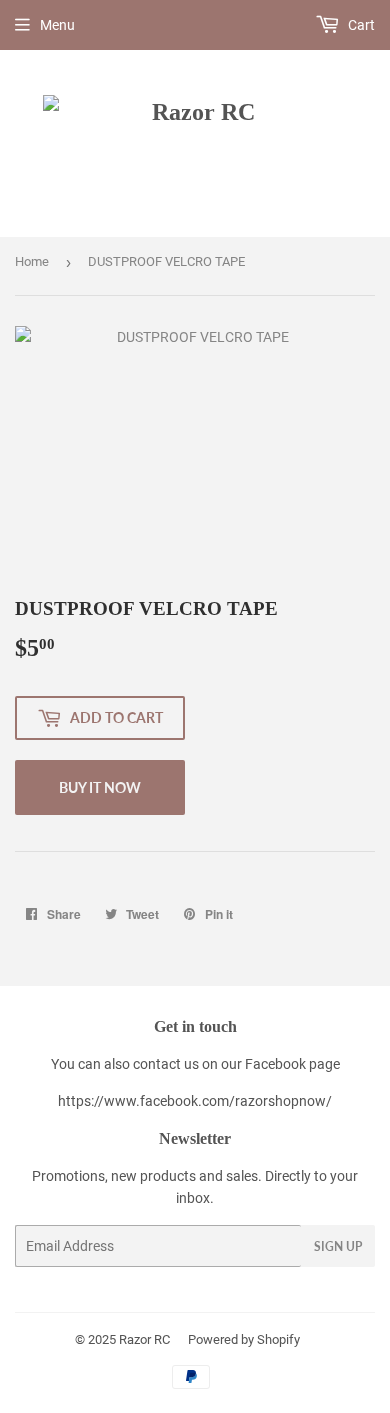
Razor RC (144, 1339)
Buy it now (100, 787)
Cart (360, 25)
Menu (57, 25)
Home (32, 261)
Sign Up (338, 1246)
